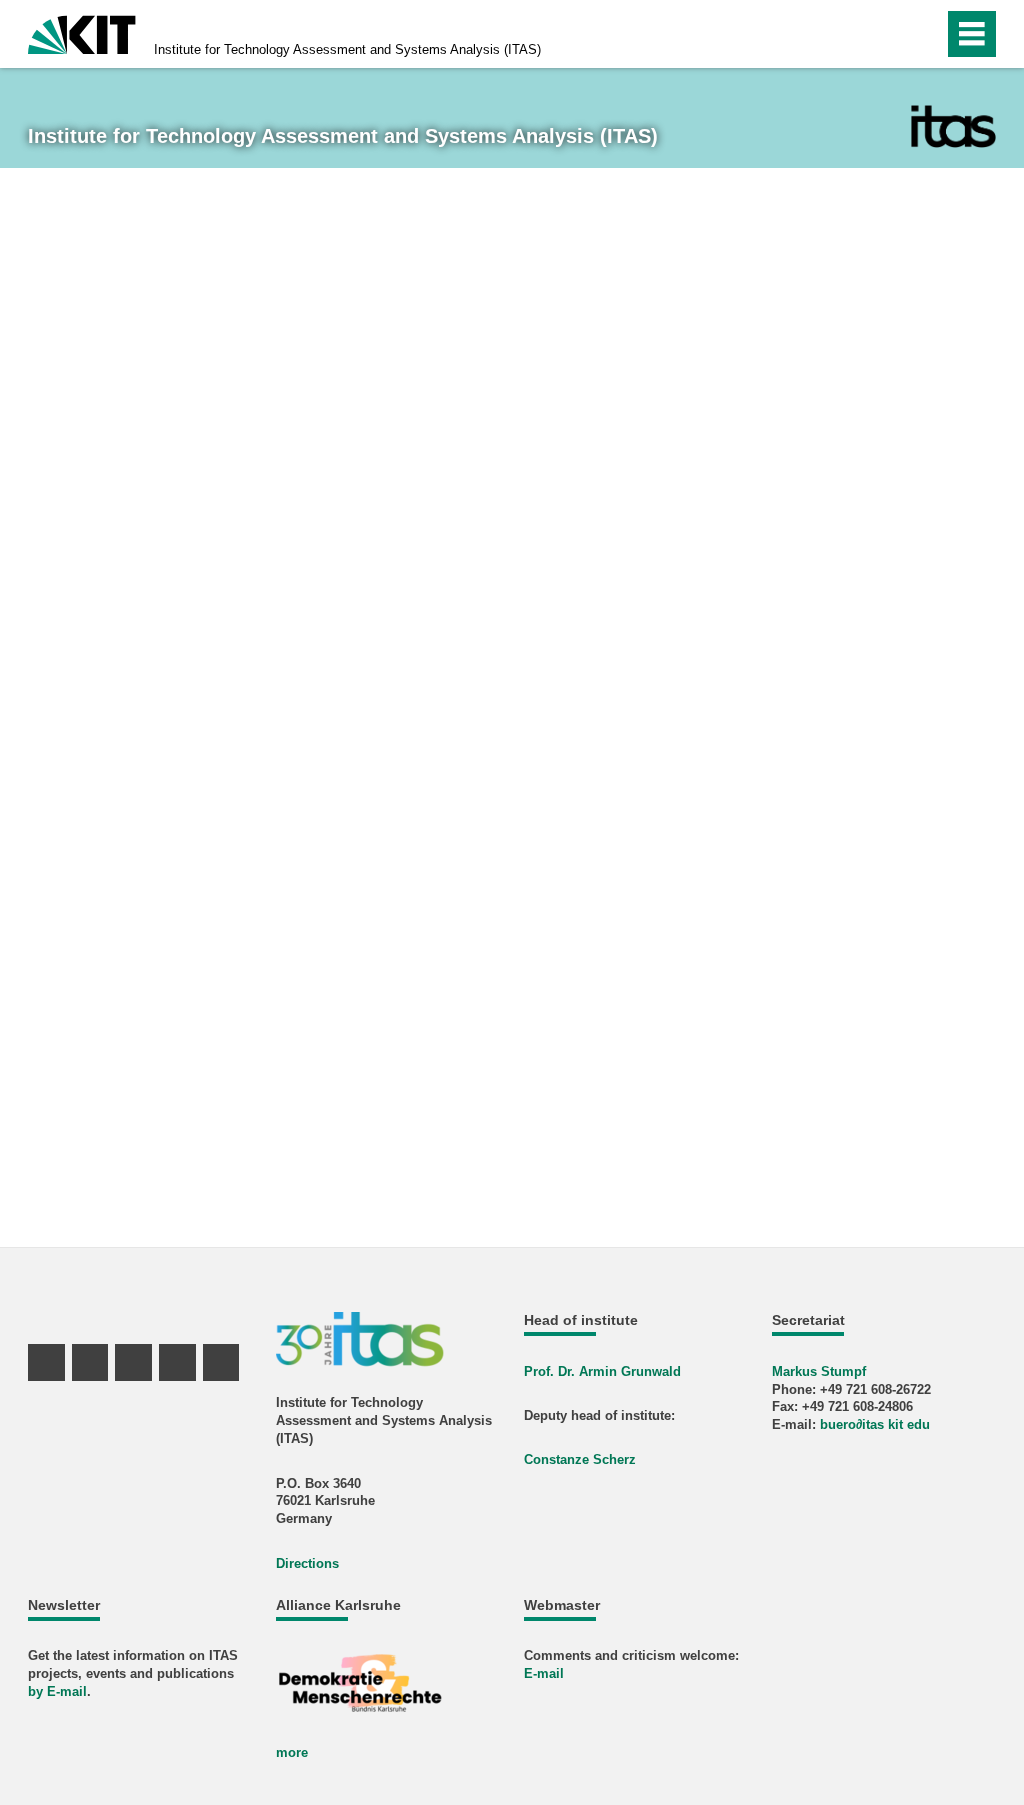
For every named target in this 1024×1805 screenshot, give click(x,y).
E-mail (544, 1673)
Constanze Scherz (580, 1459)
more (292, 1752)
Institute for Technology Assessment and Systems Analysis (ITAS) (347, 49)
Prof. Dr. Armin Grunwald (602, 1371)
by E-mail (57, 1691)
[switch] (885, 34)
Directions (307, 1563)
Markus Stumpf (819, 1371)
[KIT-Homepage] (82, 32)
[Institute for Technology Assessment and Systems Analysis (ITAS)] (953, 126)
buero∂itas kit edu (875, 1424)
